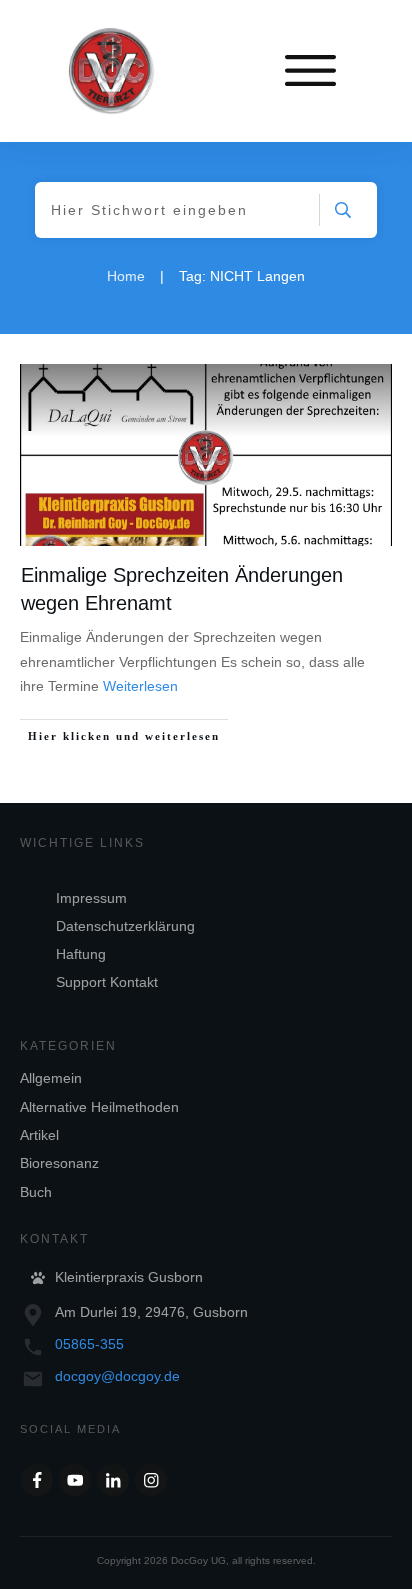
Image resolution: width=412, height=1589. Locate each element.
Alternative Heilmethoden (99, 1107)
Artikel (39, 1135)
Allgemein (51, 1078)
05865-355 (89, 1344)
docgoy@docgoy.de (117, 1376)
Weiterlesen (140, 686)
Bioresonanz (59, 1163)
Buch (36, 1192)
